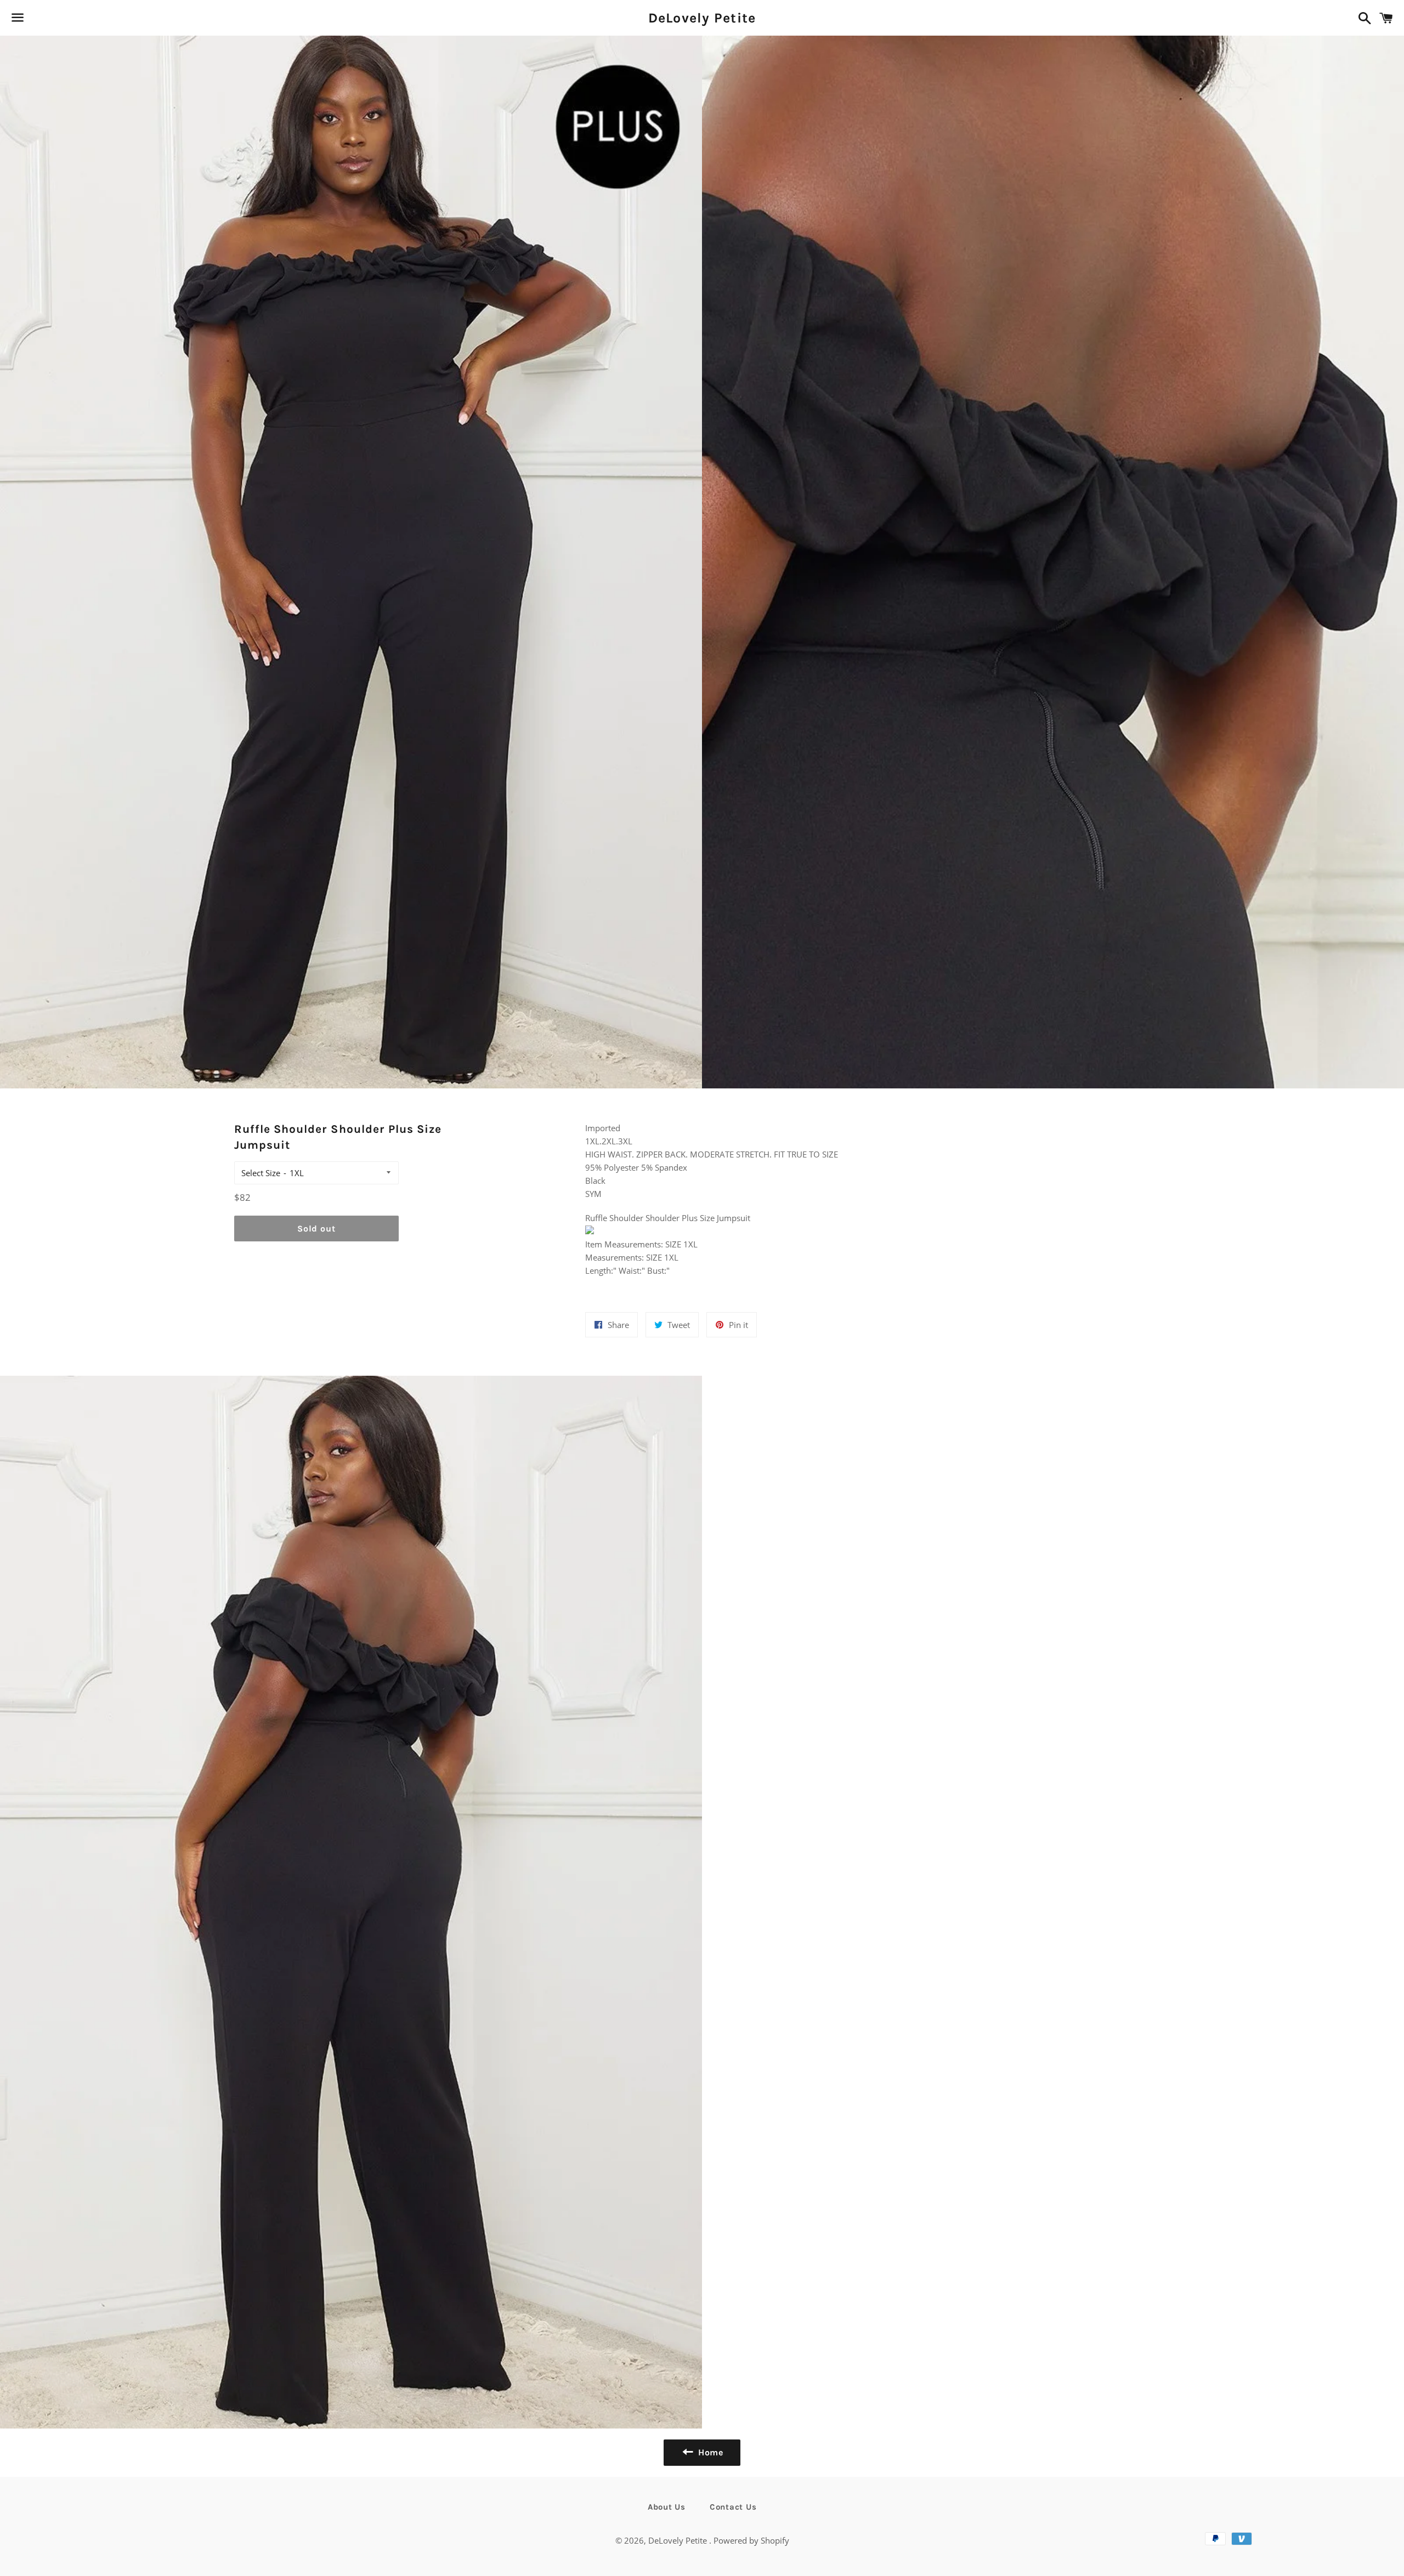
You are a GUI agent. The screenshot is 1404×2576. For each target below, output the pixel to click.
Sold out (316, 1229)
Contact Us (733, 2507)
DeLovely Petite (702, 18)
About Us (667, 2507)
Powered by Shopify (751, 2540)
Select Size (261, 1173)
